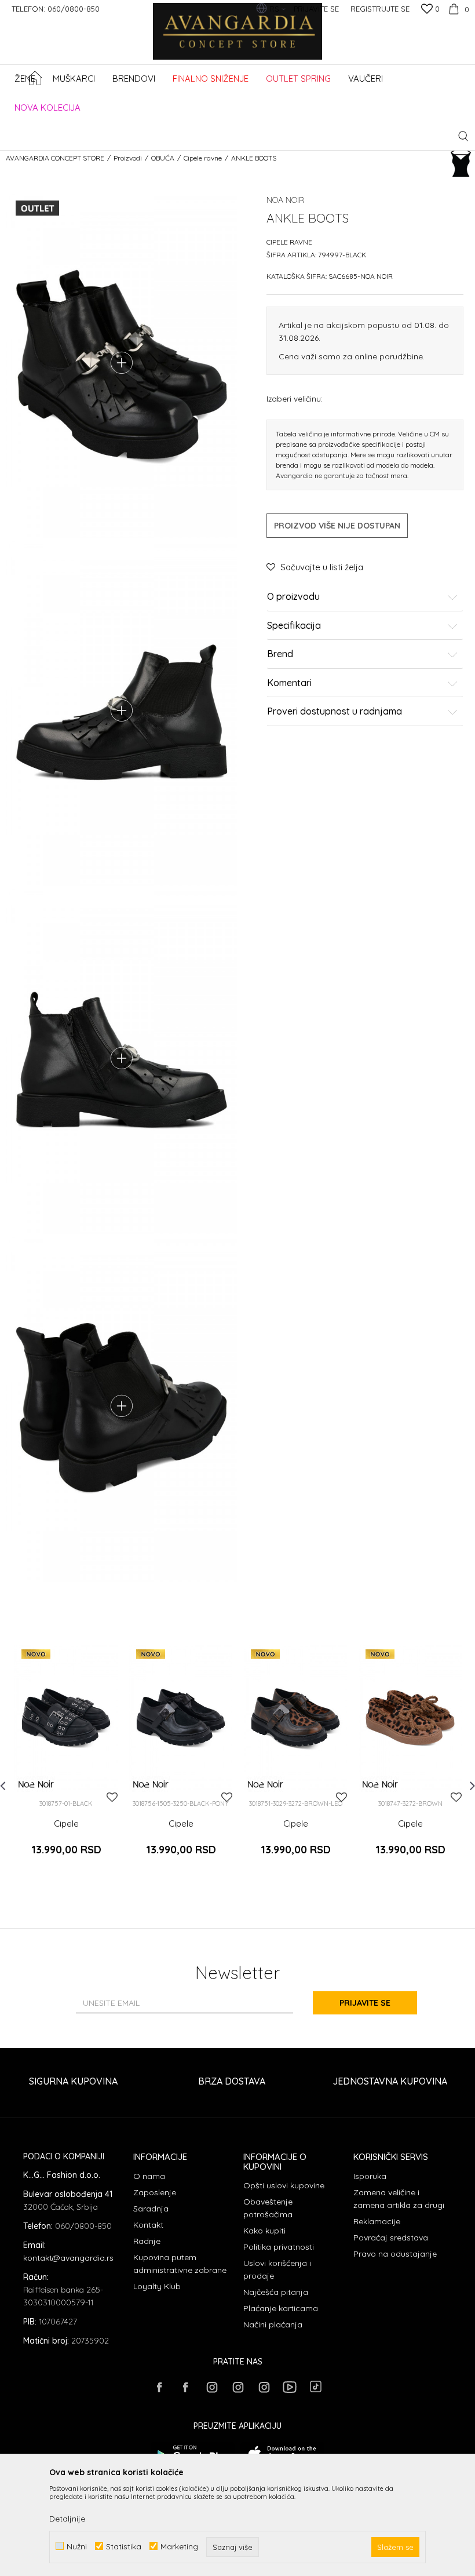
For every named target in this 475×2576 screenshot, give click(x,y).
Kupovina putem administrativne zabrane (180, 2264)
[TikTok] (316, 2386)
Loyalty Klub (157, 2286)
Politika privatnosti (279, 2247)
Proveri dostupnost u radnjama (335, 712)
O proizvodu (293, 597)
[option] (66, 1761)
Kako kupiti (264, 2231)
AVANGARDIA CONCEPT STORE (55, 158)
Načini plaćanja (273, 2324)
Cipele (66, 1824)
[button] (463, 136)
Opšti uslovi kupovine (284, 2185)
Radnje (147, 2241)
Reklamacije (377, 2221)
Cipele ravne (203, 158)
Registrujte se (380, 9)
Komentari (289, 683)
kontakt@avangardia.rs (68, 2258)
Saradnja (151, 2209)
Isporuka (370, 2176)
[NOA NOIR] (36, 1784)
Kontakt (148, 2225)
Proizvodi (128, 158)
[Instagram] (211, 2387)
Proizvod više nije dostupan (337, 526)
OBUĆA (163, 158)
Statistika (124, 2546)
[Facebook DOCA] (185, 2387)
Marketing (179, 2546)
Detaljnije (67, 2519)
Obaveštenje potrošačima (268, 2208)
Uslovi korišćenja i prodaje (277, 2269)
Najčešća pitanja (276, 2292)
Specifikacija (294, 626)
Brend (280, 654)
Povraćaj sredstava (391, 2238)
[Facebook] (159, 2387)
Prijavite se (365, 2003)
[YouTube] (290, 2387)
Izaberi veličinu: (295, 398)
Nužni (77, 2546)
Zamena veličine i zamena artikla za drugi (399, 2199)
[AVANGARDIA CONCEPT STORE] (238, 39)
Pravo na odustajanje (395, 2254)
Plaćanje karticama (281, 2308)
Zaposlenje (155, 2192)
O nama (149, 2176)
